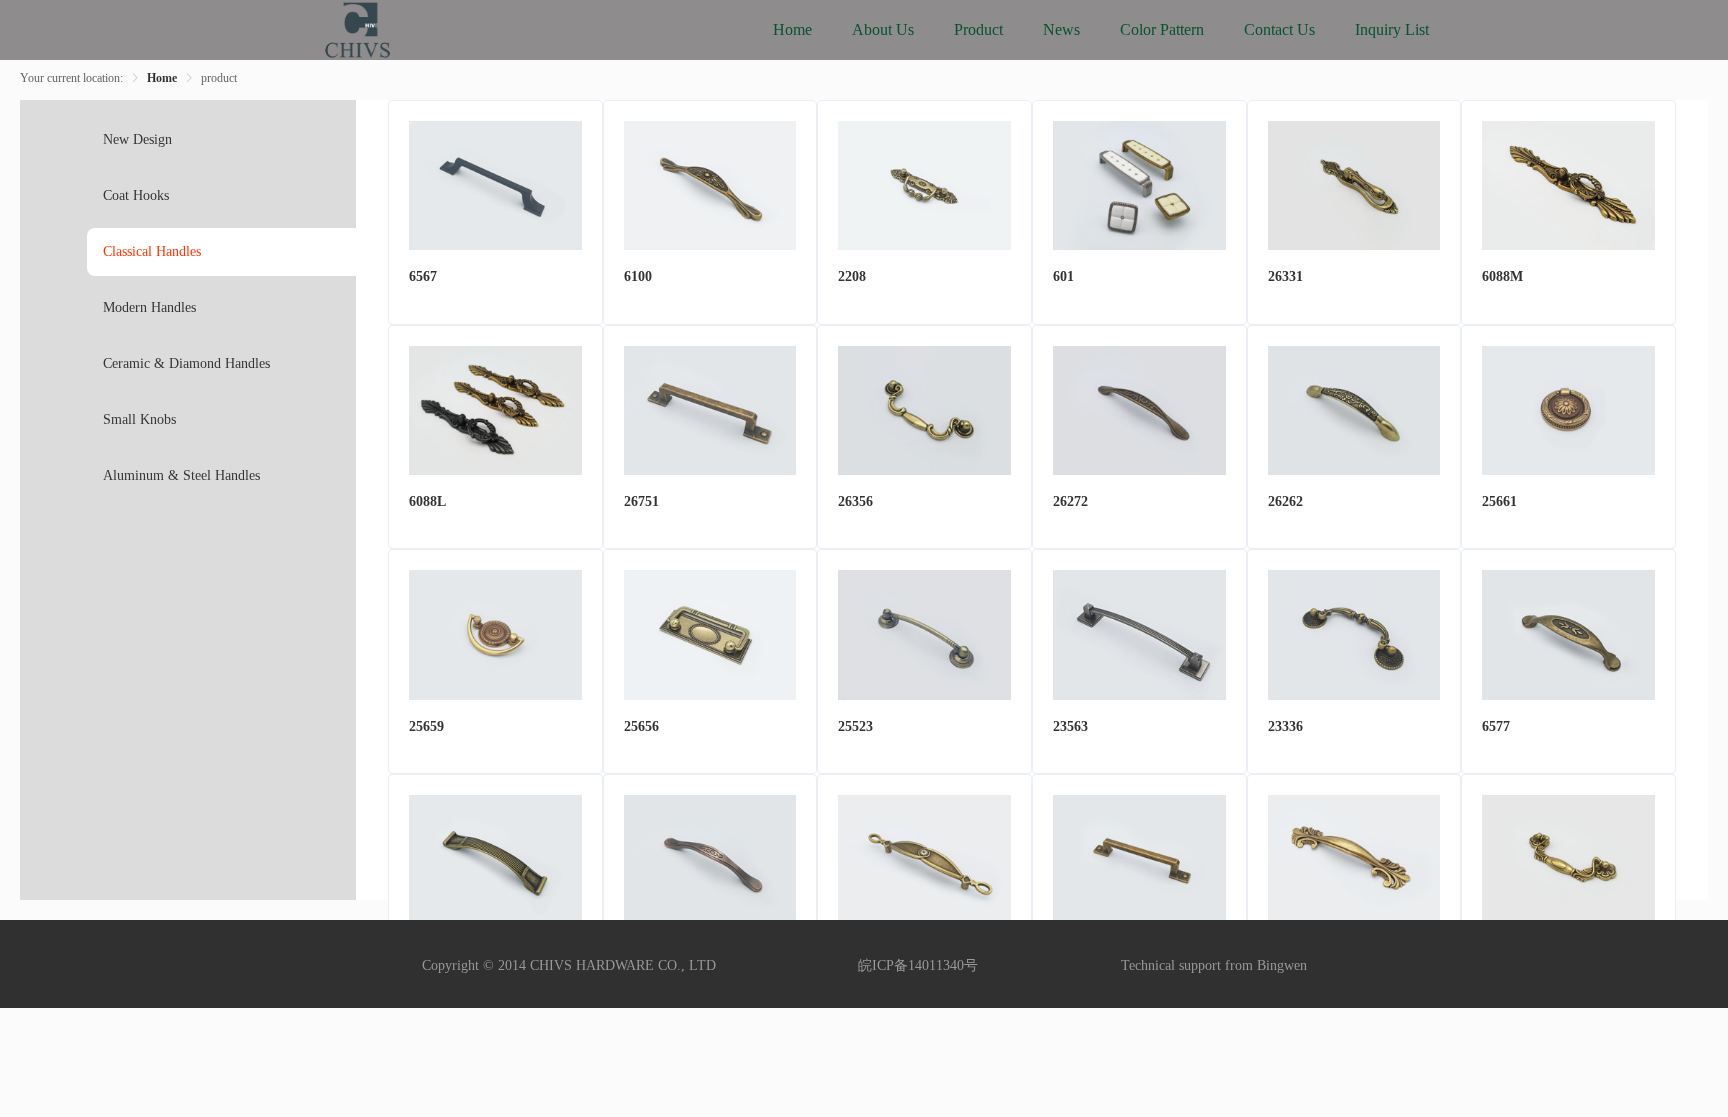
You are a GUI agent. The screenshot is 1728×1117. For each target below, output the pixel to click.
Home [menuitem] (792, 29)
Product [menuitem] (978, 29)
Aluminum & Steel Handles (181, 475)
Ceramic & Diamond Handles (186, 363)
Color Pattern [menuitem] (1162, 29)
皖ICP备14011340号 (918, 965)
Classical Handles (152, 251)
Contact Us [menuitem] (1279, 29)
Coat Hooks (136, 195)
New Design (137, 139)
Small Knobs (139, 419)
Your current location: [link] (71, 78)
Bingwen (1282, 965)
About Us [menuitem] (883, 29)
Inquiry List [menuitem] (1392, 29)
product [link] (219, 78)
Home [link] (162, 78)
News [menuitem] (1061, 29)
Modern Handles (149, 307)
